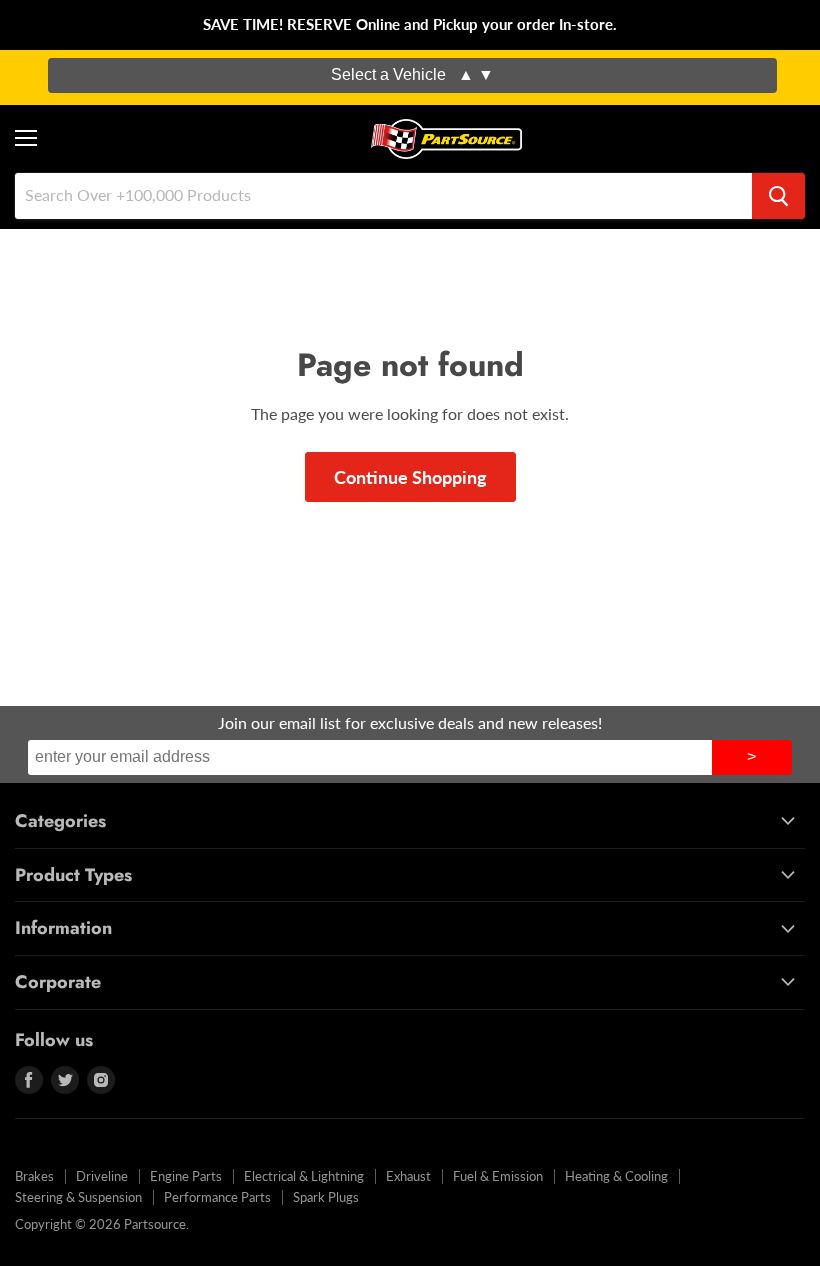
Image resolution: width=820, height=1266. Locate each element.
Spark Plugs (326, 1197)
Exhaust (408, 1176)
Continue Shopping (410, 477)
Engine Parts (186, 1176)
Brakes (34, 1176)
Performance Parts (217, 1197)
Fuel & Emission (498, 1176)
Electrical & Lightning (304, 1176)
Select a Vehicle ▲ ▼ (412, 74)
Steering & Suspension (78, 1197)
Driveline (102, 1176)
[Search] (778, 196)
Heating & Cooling (616, 1176)
